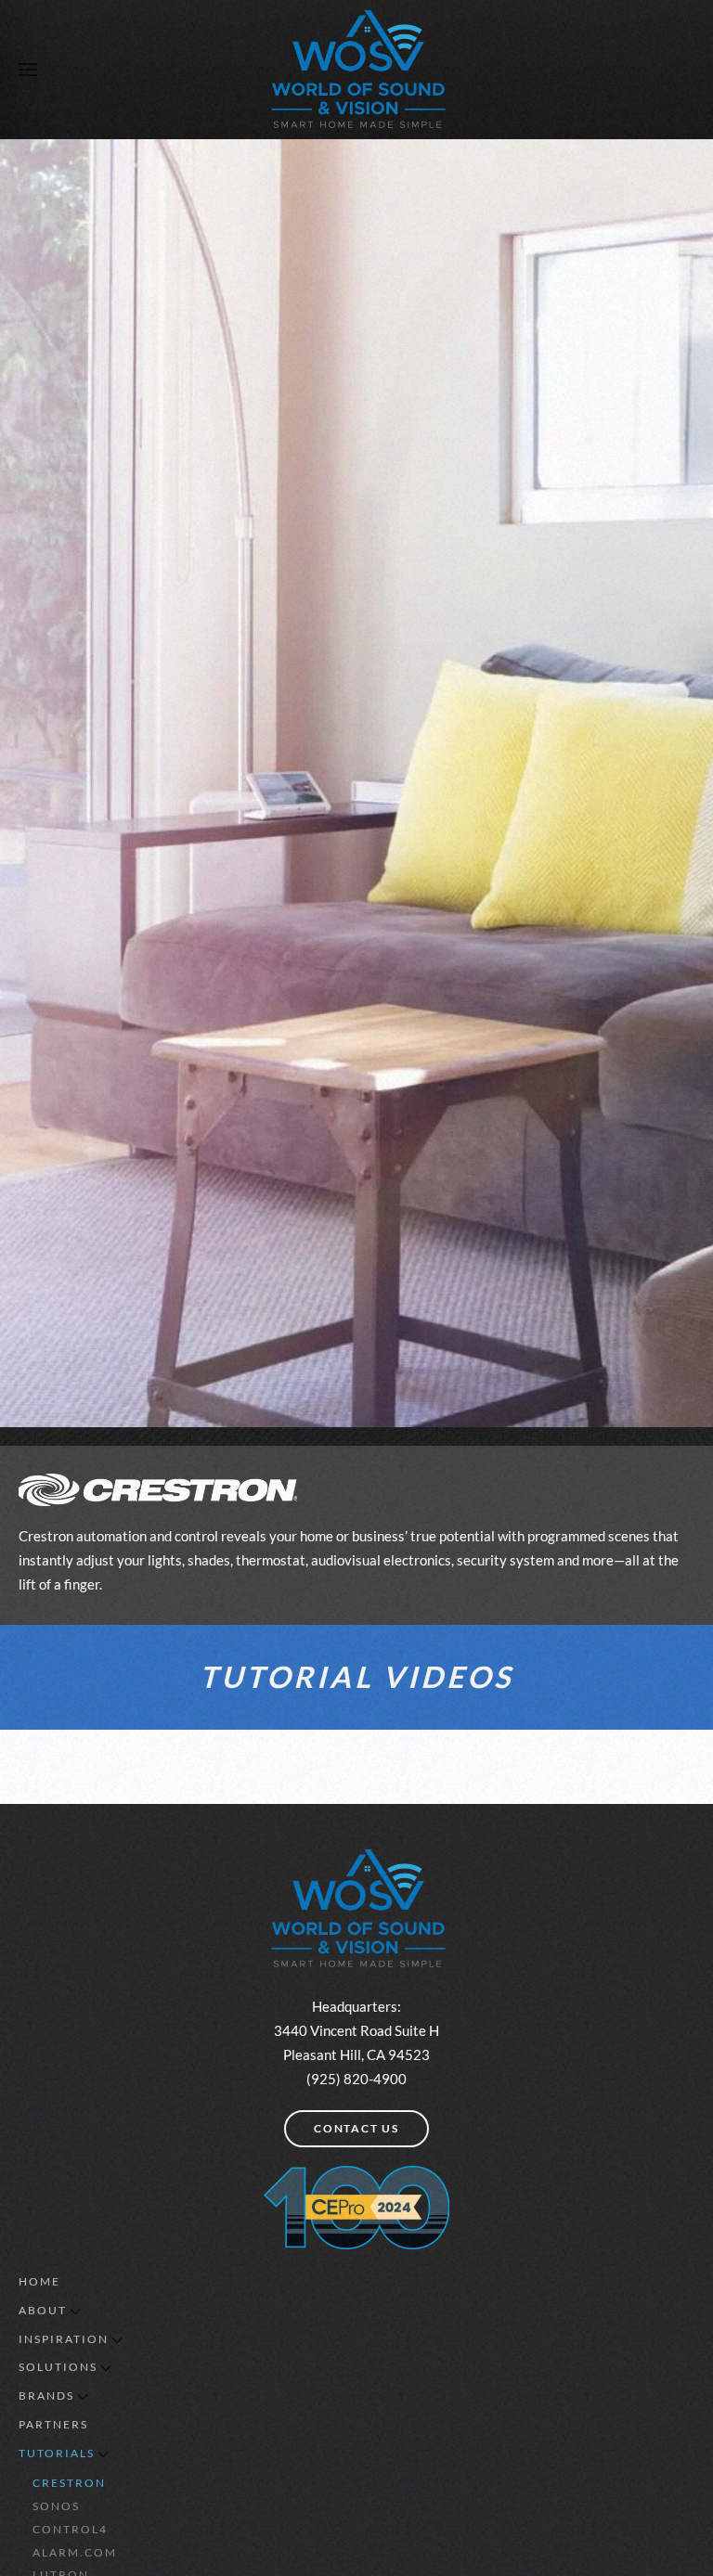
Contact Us (356, 2128)
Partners (53, 2424)
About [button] (43, 2310)
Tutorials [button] (57, 2453)
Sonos (56, 2506)
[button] (28, 70)
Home (39, 2281)
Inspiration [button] (64, 2339)
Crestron (69, 2483)
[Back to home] (356, 70)
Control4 (70, 2529)
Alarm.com (75, 2552)
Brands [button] (46, 2396)
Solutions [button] (58, 2367)
